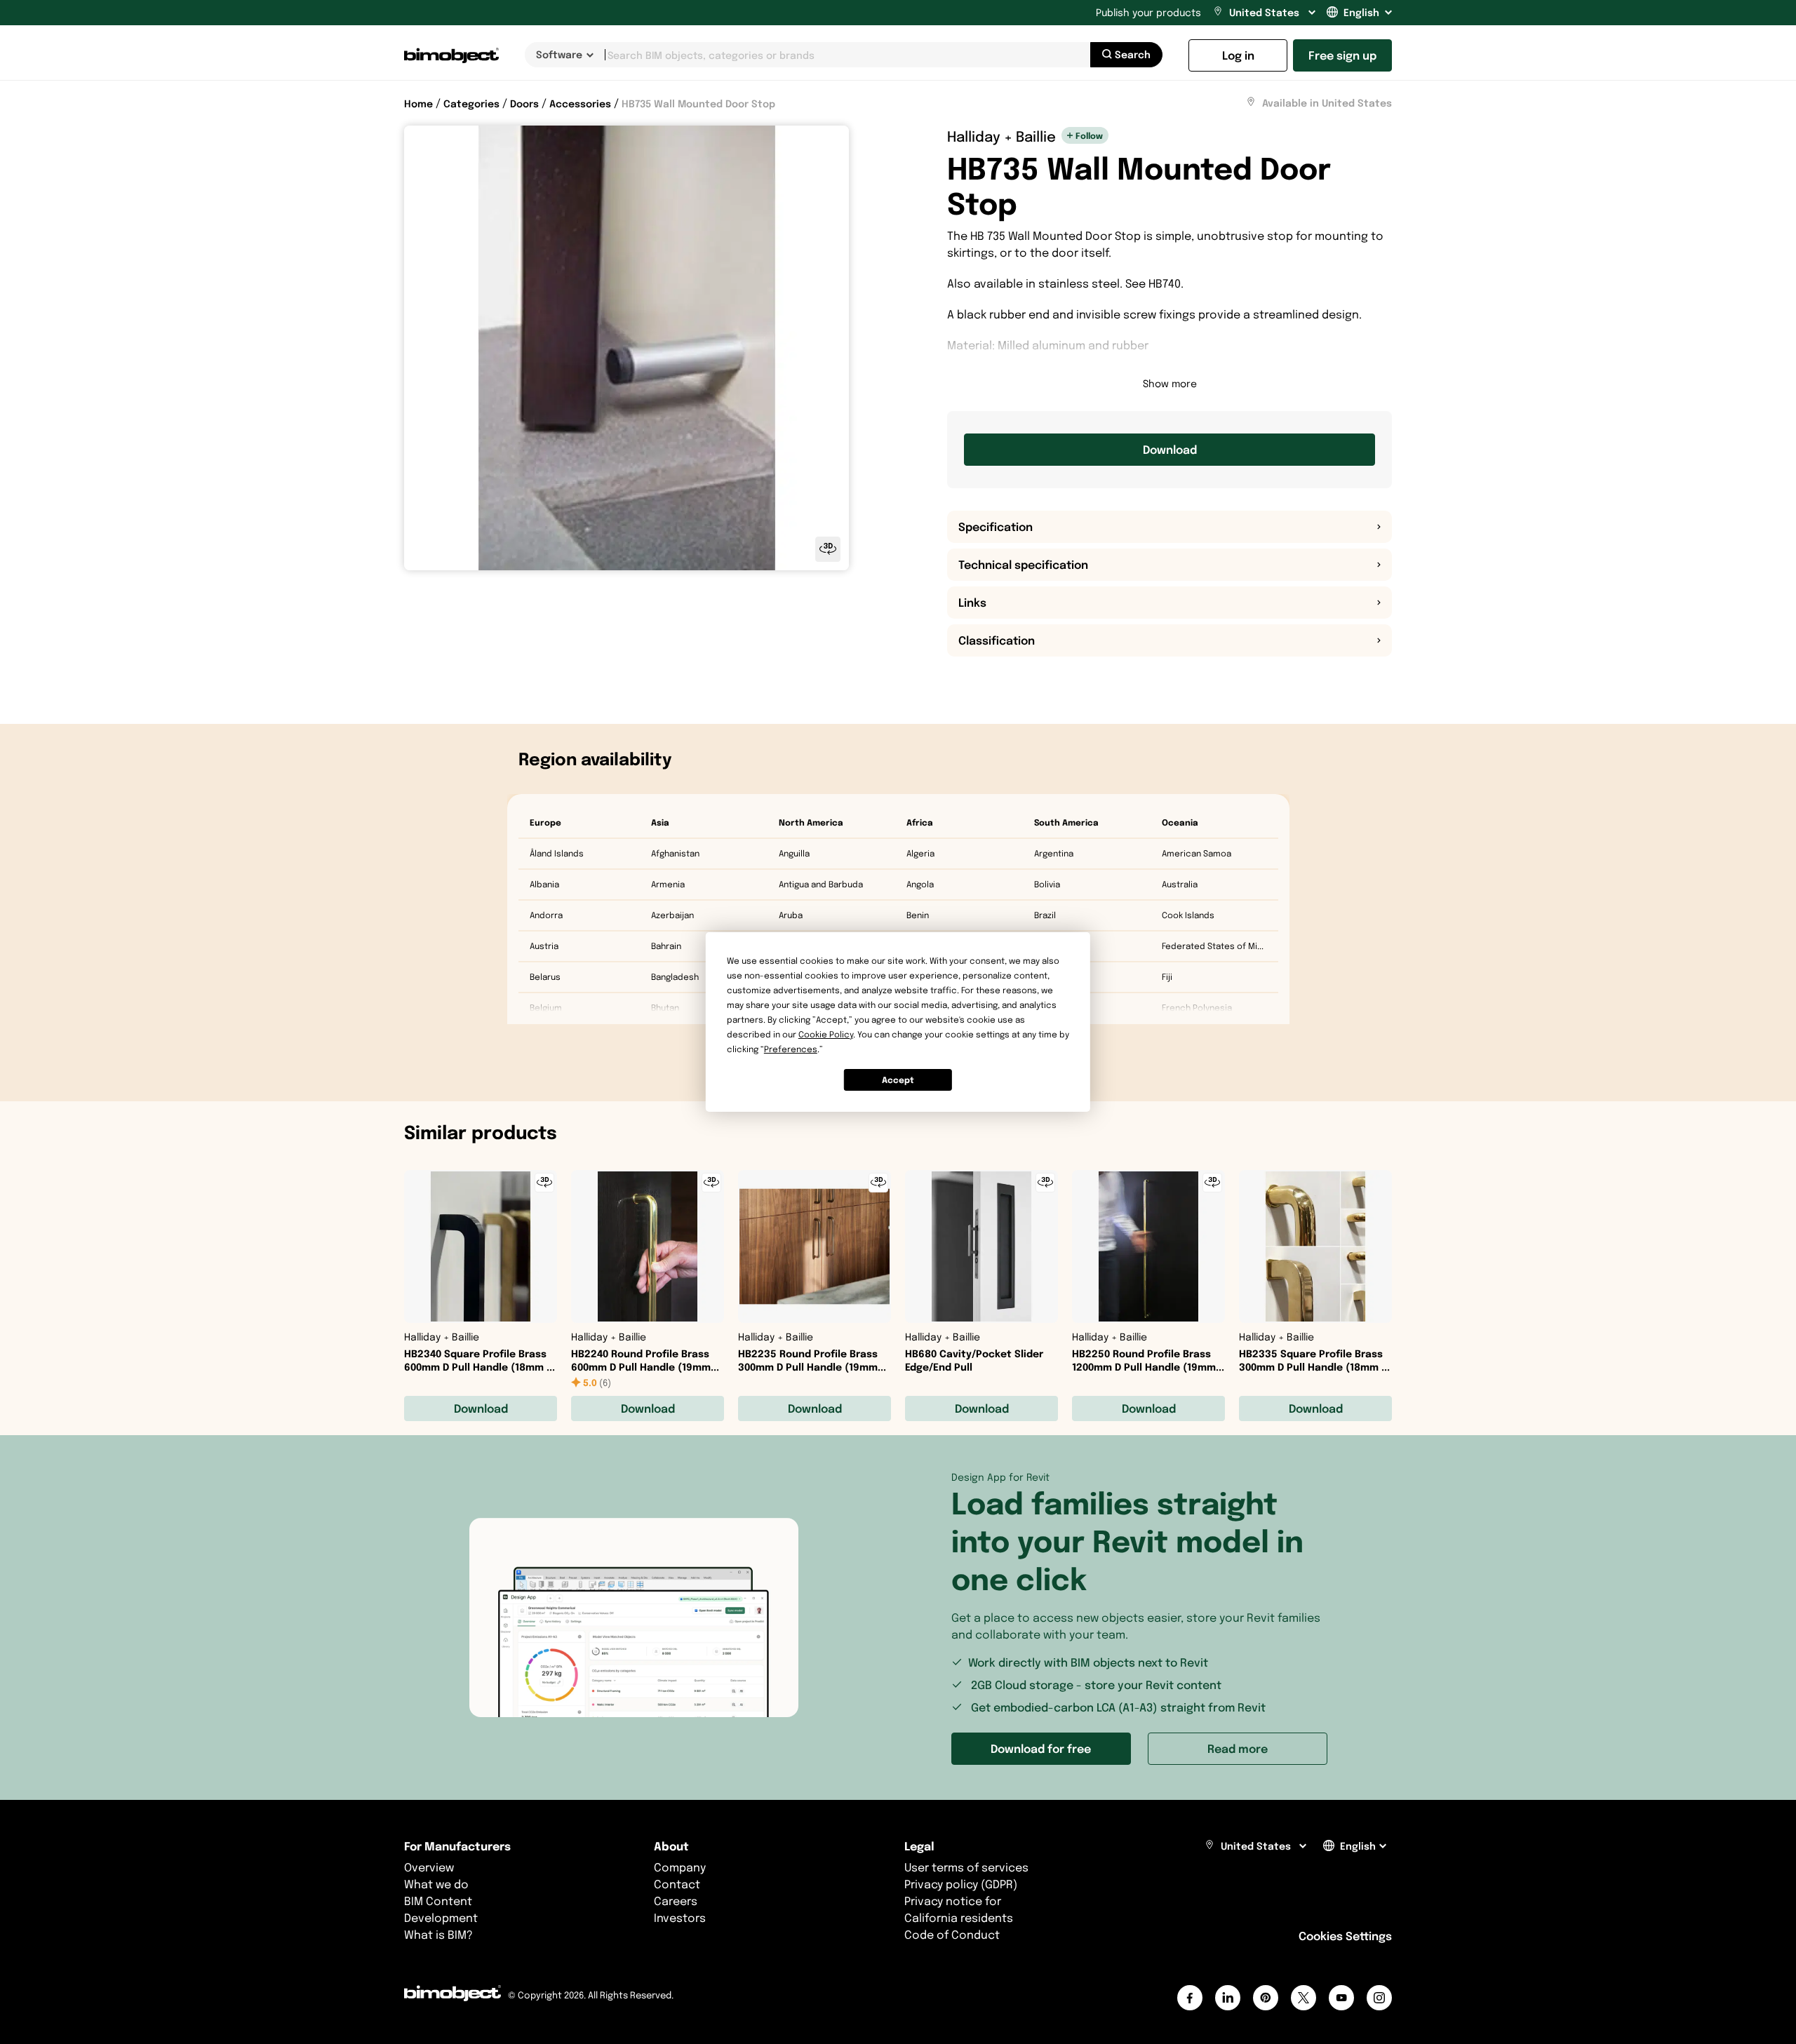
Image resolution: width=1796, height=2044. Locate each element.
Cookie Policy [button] (826, 1034)
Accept (898, 1080)
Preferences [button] (791, 1049)
